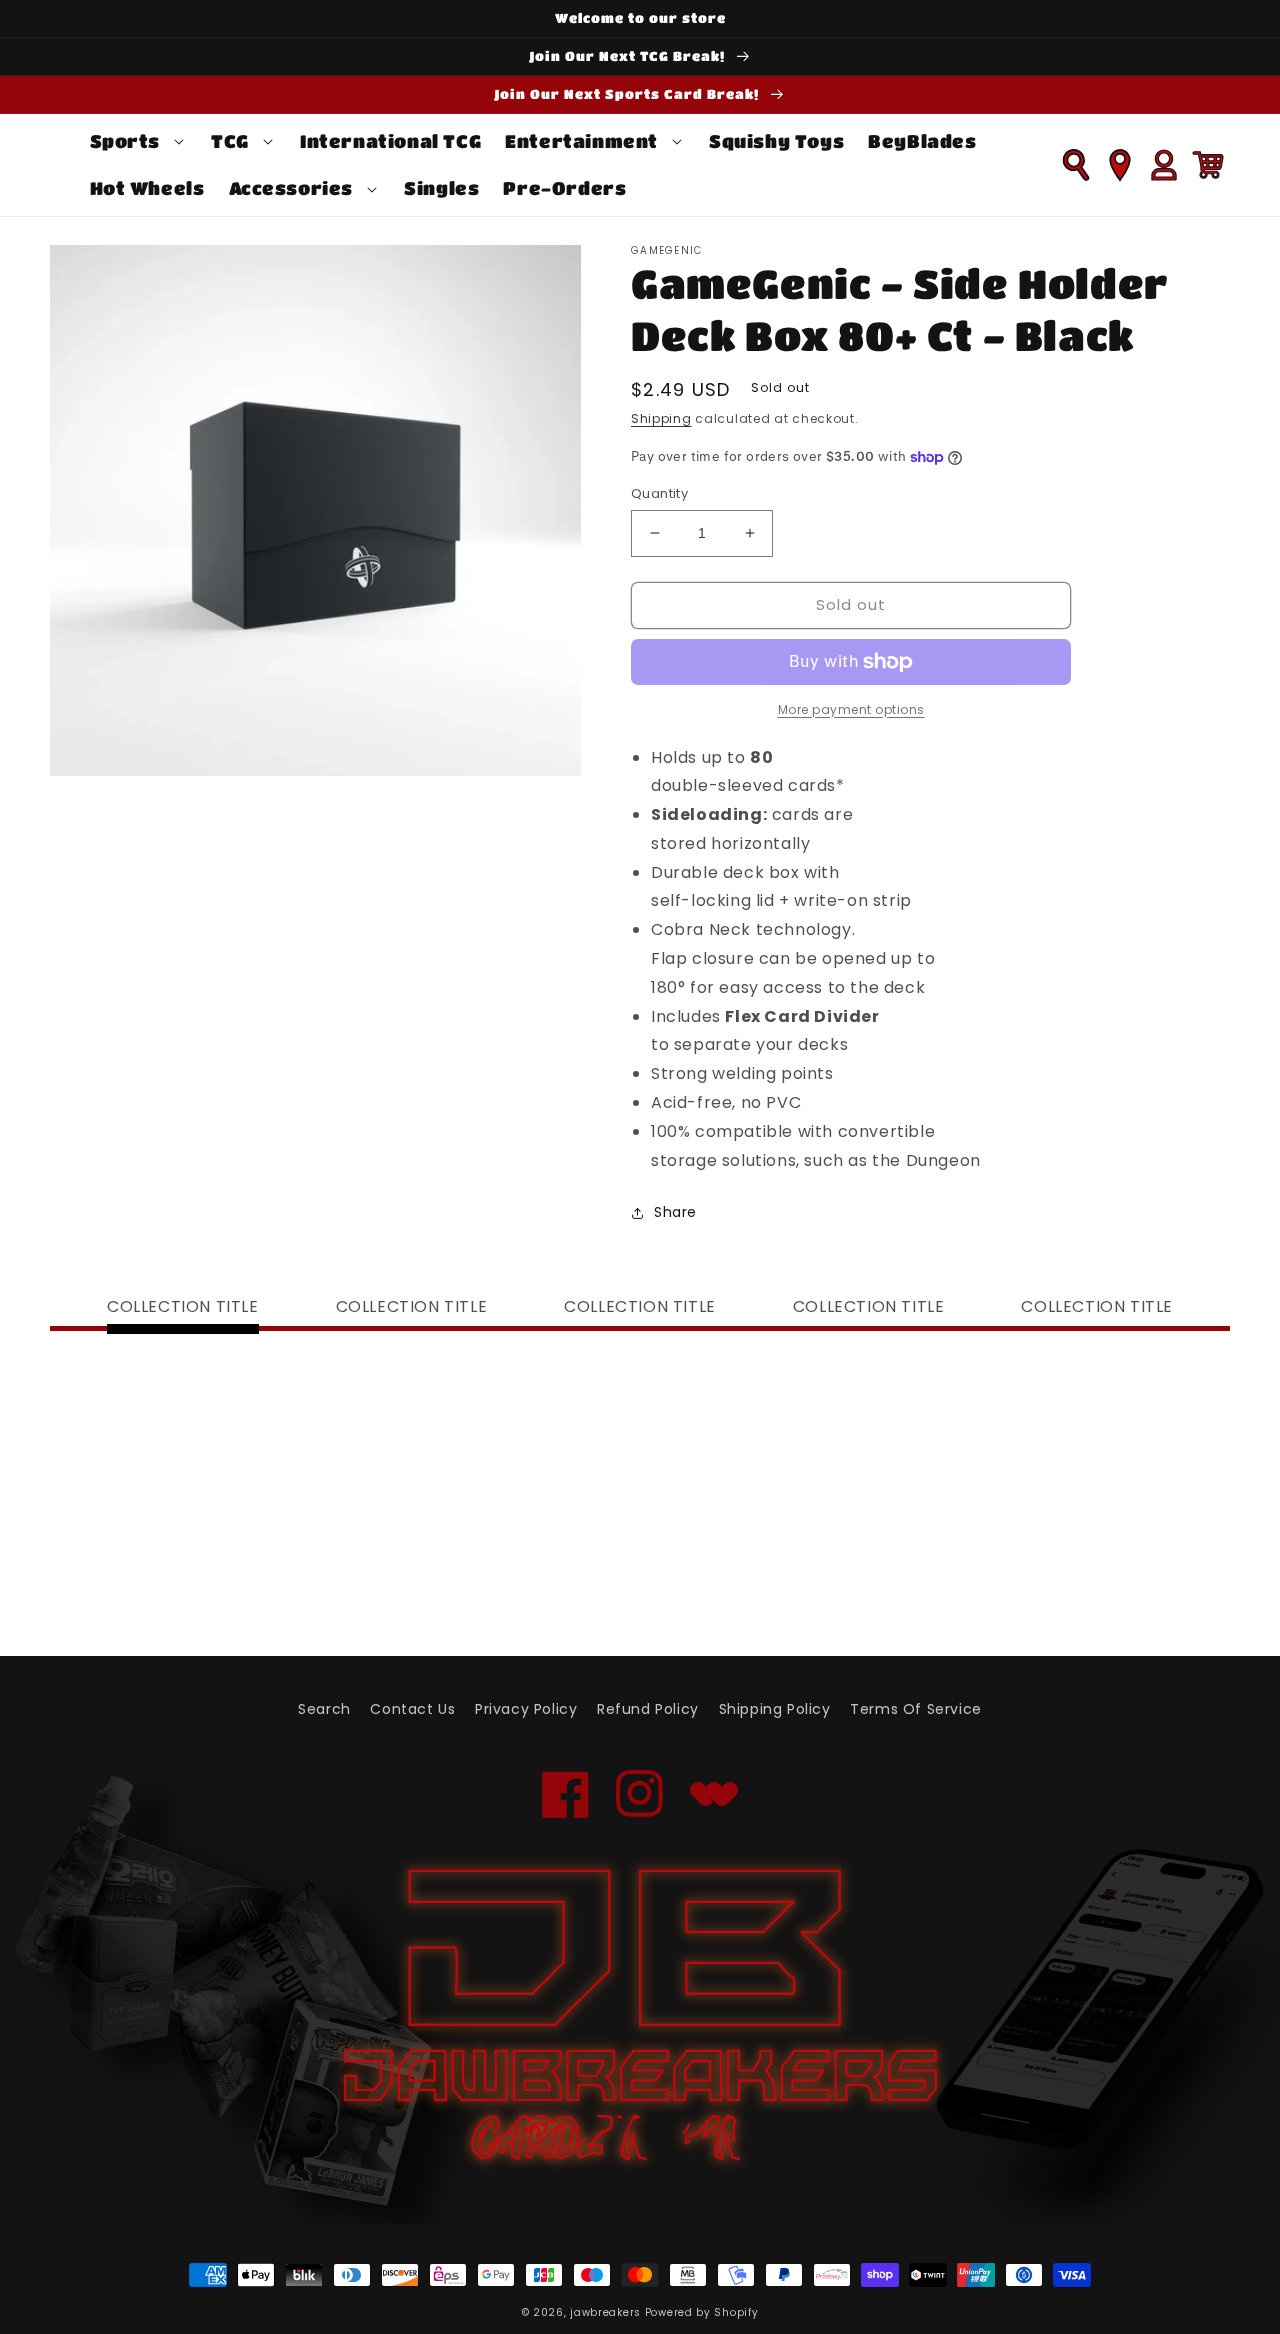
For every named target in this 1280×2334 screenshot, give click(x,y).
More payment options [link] (851, 709)
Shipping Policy (775, 1709)
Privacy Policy (526, 1709)
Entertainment (581, 141)
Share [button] (675, 1212)
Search (324, 1709)
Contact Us (412, 1709)
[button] (139, 141)
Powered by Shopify (702, 2312)
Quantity (659, 493)
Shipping (661, 418)
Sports (125, 141)
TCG (230, 141)
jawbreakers (605, 2312)
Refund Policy (648, 1709)
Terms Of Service (916, 1709)
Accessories (291, 188)
